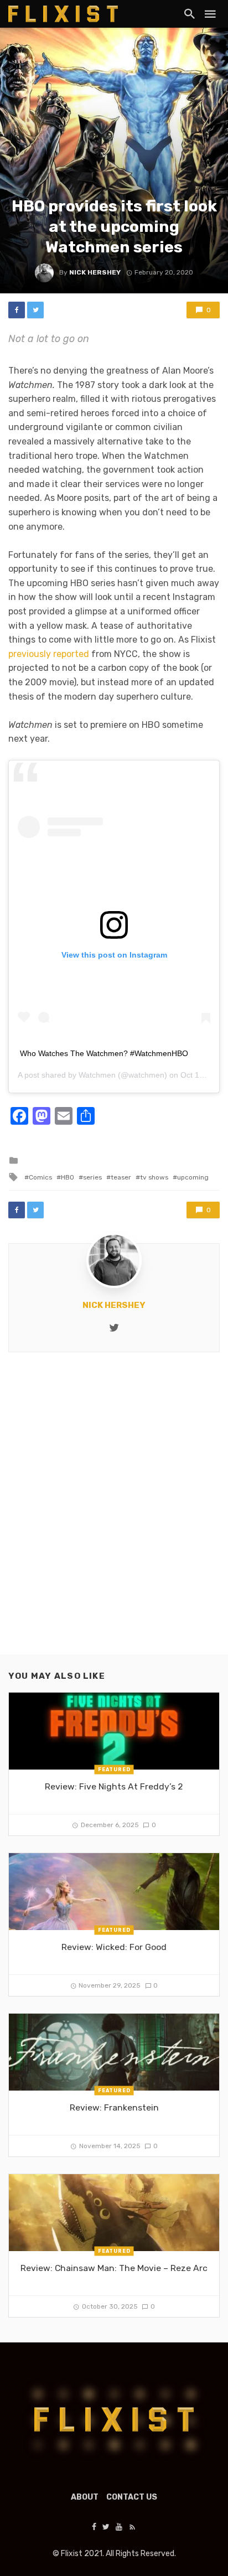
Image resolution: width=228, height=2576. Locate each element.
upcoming (193, 1177)
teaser (121, 1177)
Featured (114, 1770)
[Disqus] (114, 1513)
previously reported (49, 654)
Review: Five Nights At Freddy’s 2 (114, 1786)
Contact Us (132, 2497)
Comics (40, 1177)
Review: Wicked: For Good (114, 1947)
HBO (68, 1177)
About (85, 2497)
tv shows (154, 1177)
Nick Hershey (95, 272)
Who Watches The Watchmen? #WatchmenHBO (104, 1053)
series (92, 1177)
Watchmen (97, 1075)
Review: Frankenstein (114, 2107)
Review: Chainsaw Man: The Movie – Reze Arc (114, 2268)
